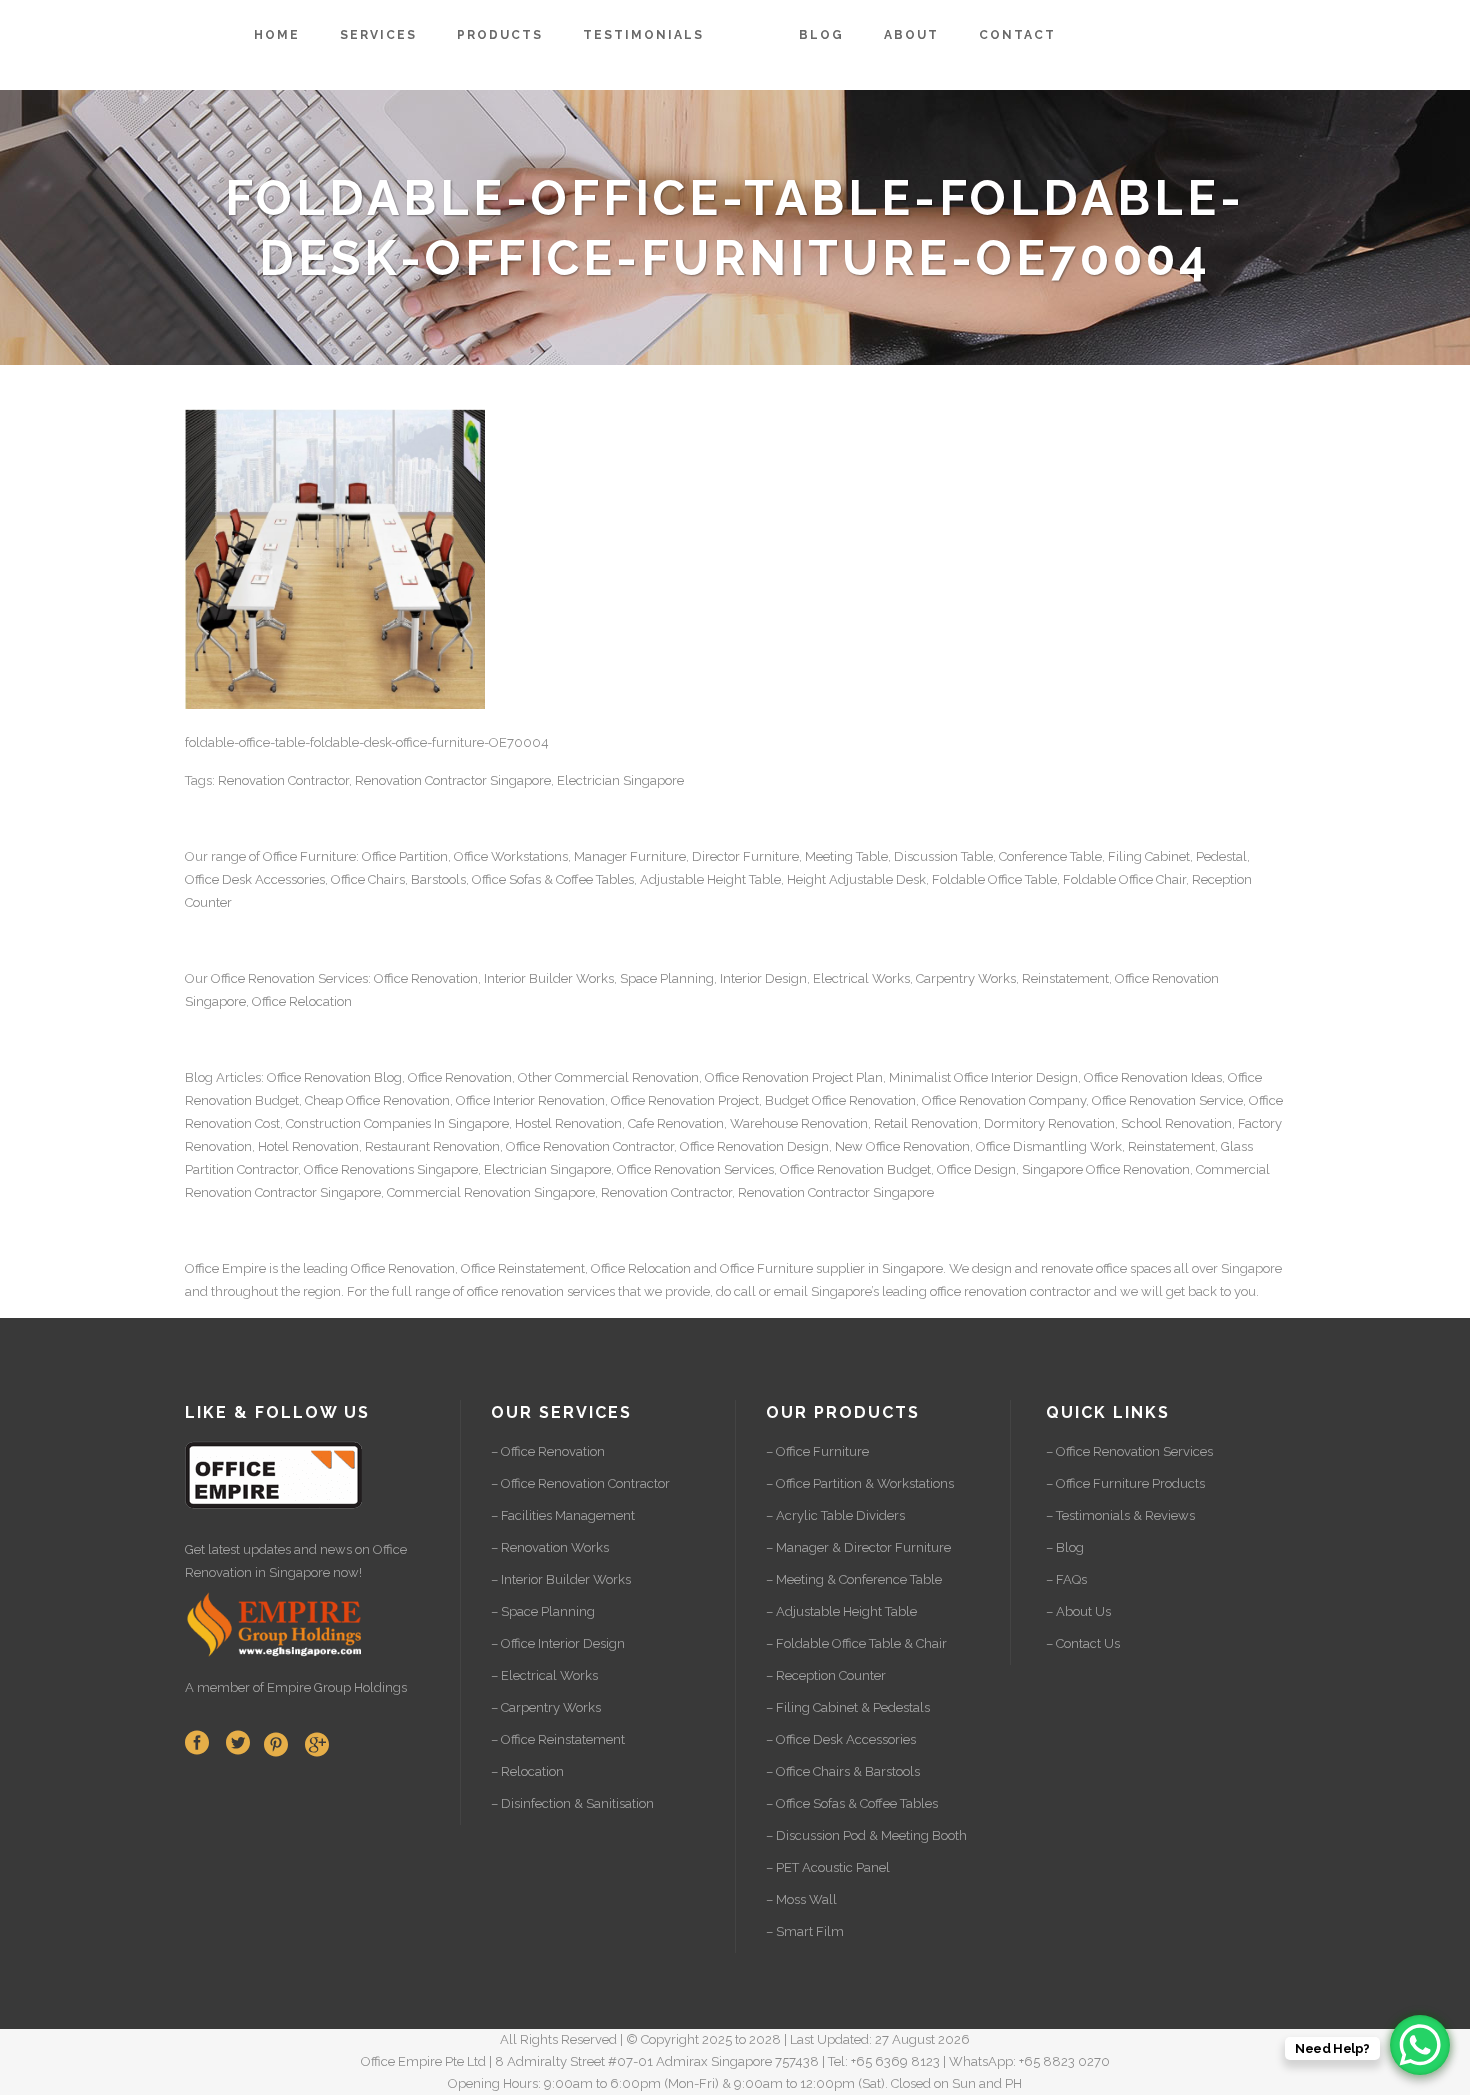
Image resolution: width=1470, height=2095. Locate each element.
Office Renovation (263, 978)
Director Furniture (745, 856)
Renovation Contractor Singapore (453, 780)
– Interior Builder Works (561, 1579)
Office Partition (405, 856)
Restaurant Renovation (432, 1146)
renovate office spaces (1106, 1268)
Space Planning (667, 978)
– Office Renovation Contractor (580, 1483)
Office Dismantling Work (1049, 1146)
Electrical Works (861, 978)
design (992, 1268)
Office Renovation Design (754, 1146)
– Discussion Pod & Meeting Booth (866, 1835)
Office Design (976, 1169)
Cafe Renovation (676, 1123)
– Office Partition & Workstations (860, 1483)
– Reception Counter (826, 1675)
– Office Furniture (817, 1451)
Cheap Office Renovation (377, 1100)
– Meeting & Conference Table (854, 1579)
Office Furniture (309, 856)
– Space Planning (543, 1611)
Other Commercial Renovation (608, 1077)
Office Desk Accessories (255, 879)
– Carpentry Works (546, 1707)
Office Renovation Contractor (590, 1146)
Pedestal (1221, 856)
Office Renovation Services (695, 1169)
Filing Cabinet (1149, 856)
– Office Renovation (548, 1451)
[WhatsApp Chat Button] (1420, 2045)
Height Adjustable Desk (856, 879)
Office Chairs (368, 879)
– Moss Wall (801, 1899)
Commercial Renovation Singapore (491, 1192)
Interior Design (763, 978)
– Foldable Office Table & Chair (856, 1643)
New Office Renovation (902, 1146)
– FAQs (1066, 1579)
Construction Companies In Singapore (397, 1123)
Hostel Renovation (568, 1123)
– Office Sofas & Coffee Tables (852, 1803)
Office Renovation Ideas (1153, 1077)
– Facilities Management (563, 1515)
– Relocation (527, 1771)
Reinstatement (1065, 978)
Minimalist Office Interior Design (983, 1077)
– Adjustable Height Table (841, 1611)
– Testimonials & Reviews (1120, 1515)
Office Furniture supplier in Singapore (831, 1268)
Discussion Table (943, 856)
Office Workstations (511, 856)
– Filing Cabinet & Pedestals (848, 1707)
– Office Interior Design (558, 1643)
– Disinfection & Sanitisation (572, 1803)
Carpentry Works (966, 978)
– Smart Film (805, 1931)
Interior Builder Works (549, 978)
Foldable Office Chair (1124, 879)
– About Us (1078, 1611)
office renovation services (541, 1291)
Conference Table (1050, 856)
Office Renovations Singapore (391, 1169)
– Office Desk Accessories (841, 1739)
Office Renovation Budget (855, 1169)
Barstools (438, 879)
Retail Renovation (926, 1123)
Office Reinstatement (523, 1268)
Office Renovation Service (1167, 1100)
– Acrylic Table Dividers (835, 1515)
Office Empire (225, 1268)
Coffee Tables (595, 879)
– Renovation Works (550, 1547)
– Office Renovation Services (1129, 1451)
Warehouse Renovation (799, 1123)
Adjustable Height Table (710, 879)
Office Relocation (302, 1001)
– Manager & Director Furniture (858, 1547)
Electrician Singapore (620, 780)
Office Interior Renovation (530, 1100)
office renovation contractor (1010, 1291)
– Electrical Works (544, 1675)
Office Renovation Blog (334, 1077)
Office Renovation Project (685, 1100)
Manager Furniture (630, 856)
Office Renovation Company (1004, 1100)
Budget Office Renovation (840, 1100)
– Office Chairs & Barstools (843, 1771)
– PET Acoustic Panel (828, 1867)
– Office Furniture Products (1125, 1483)
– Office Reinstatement (558, 1739)
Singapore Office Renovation (1106, 1169)
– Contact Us (1083, 1643)
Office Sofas (506, 879)
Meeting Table (846, 856)
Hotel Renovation (308, 1146)
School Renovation (1176, 1123)
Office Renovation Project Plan (794, 1077)
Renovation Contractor (283, 780)
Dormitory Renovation (1049, 1123)
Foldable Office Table (994, 879)
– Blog (1065, 1547)
